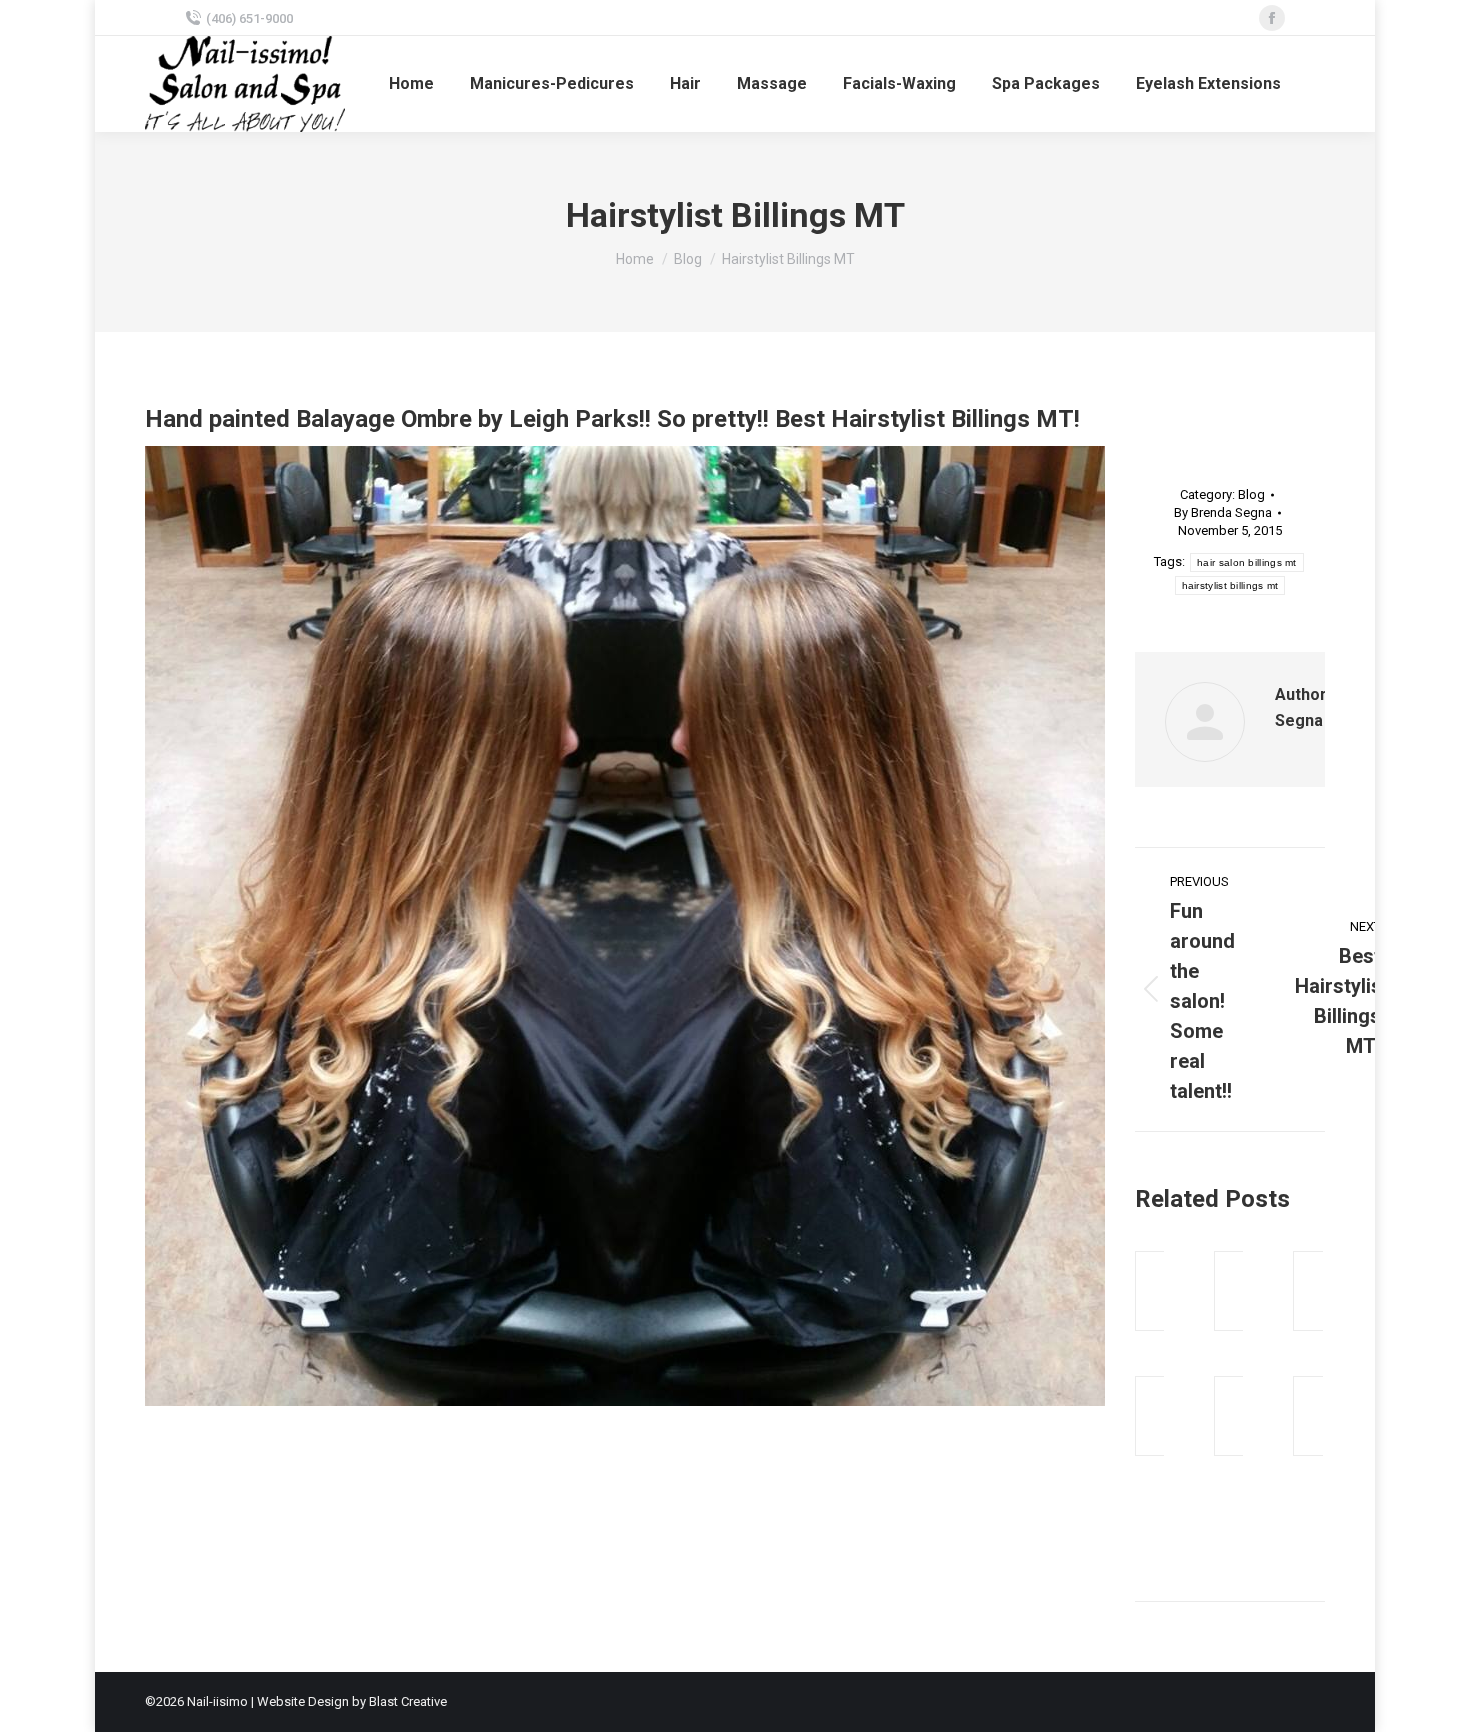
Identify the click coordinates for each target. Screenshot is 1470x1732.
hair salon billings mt (1247, 562)
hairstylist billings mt (1230, 585)
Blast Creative (408, 1701)
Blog (1251, 494)
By (1223, 512)
